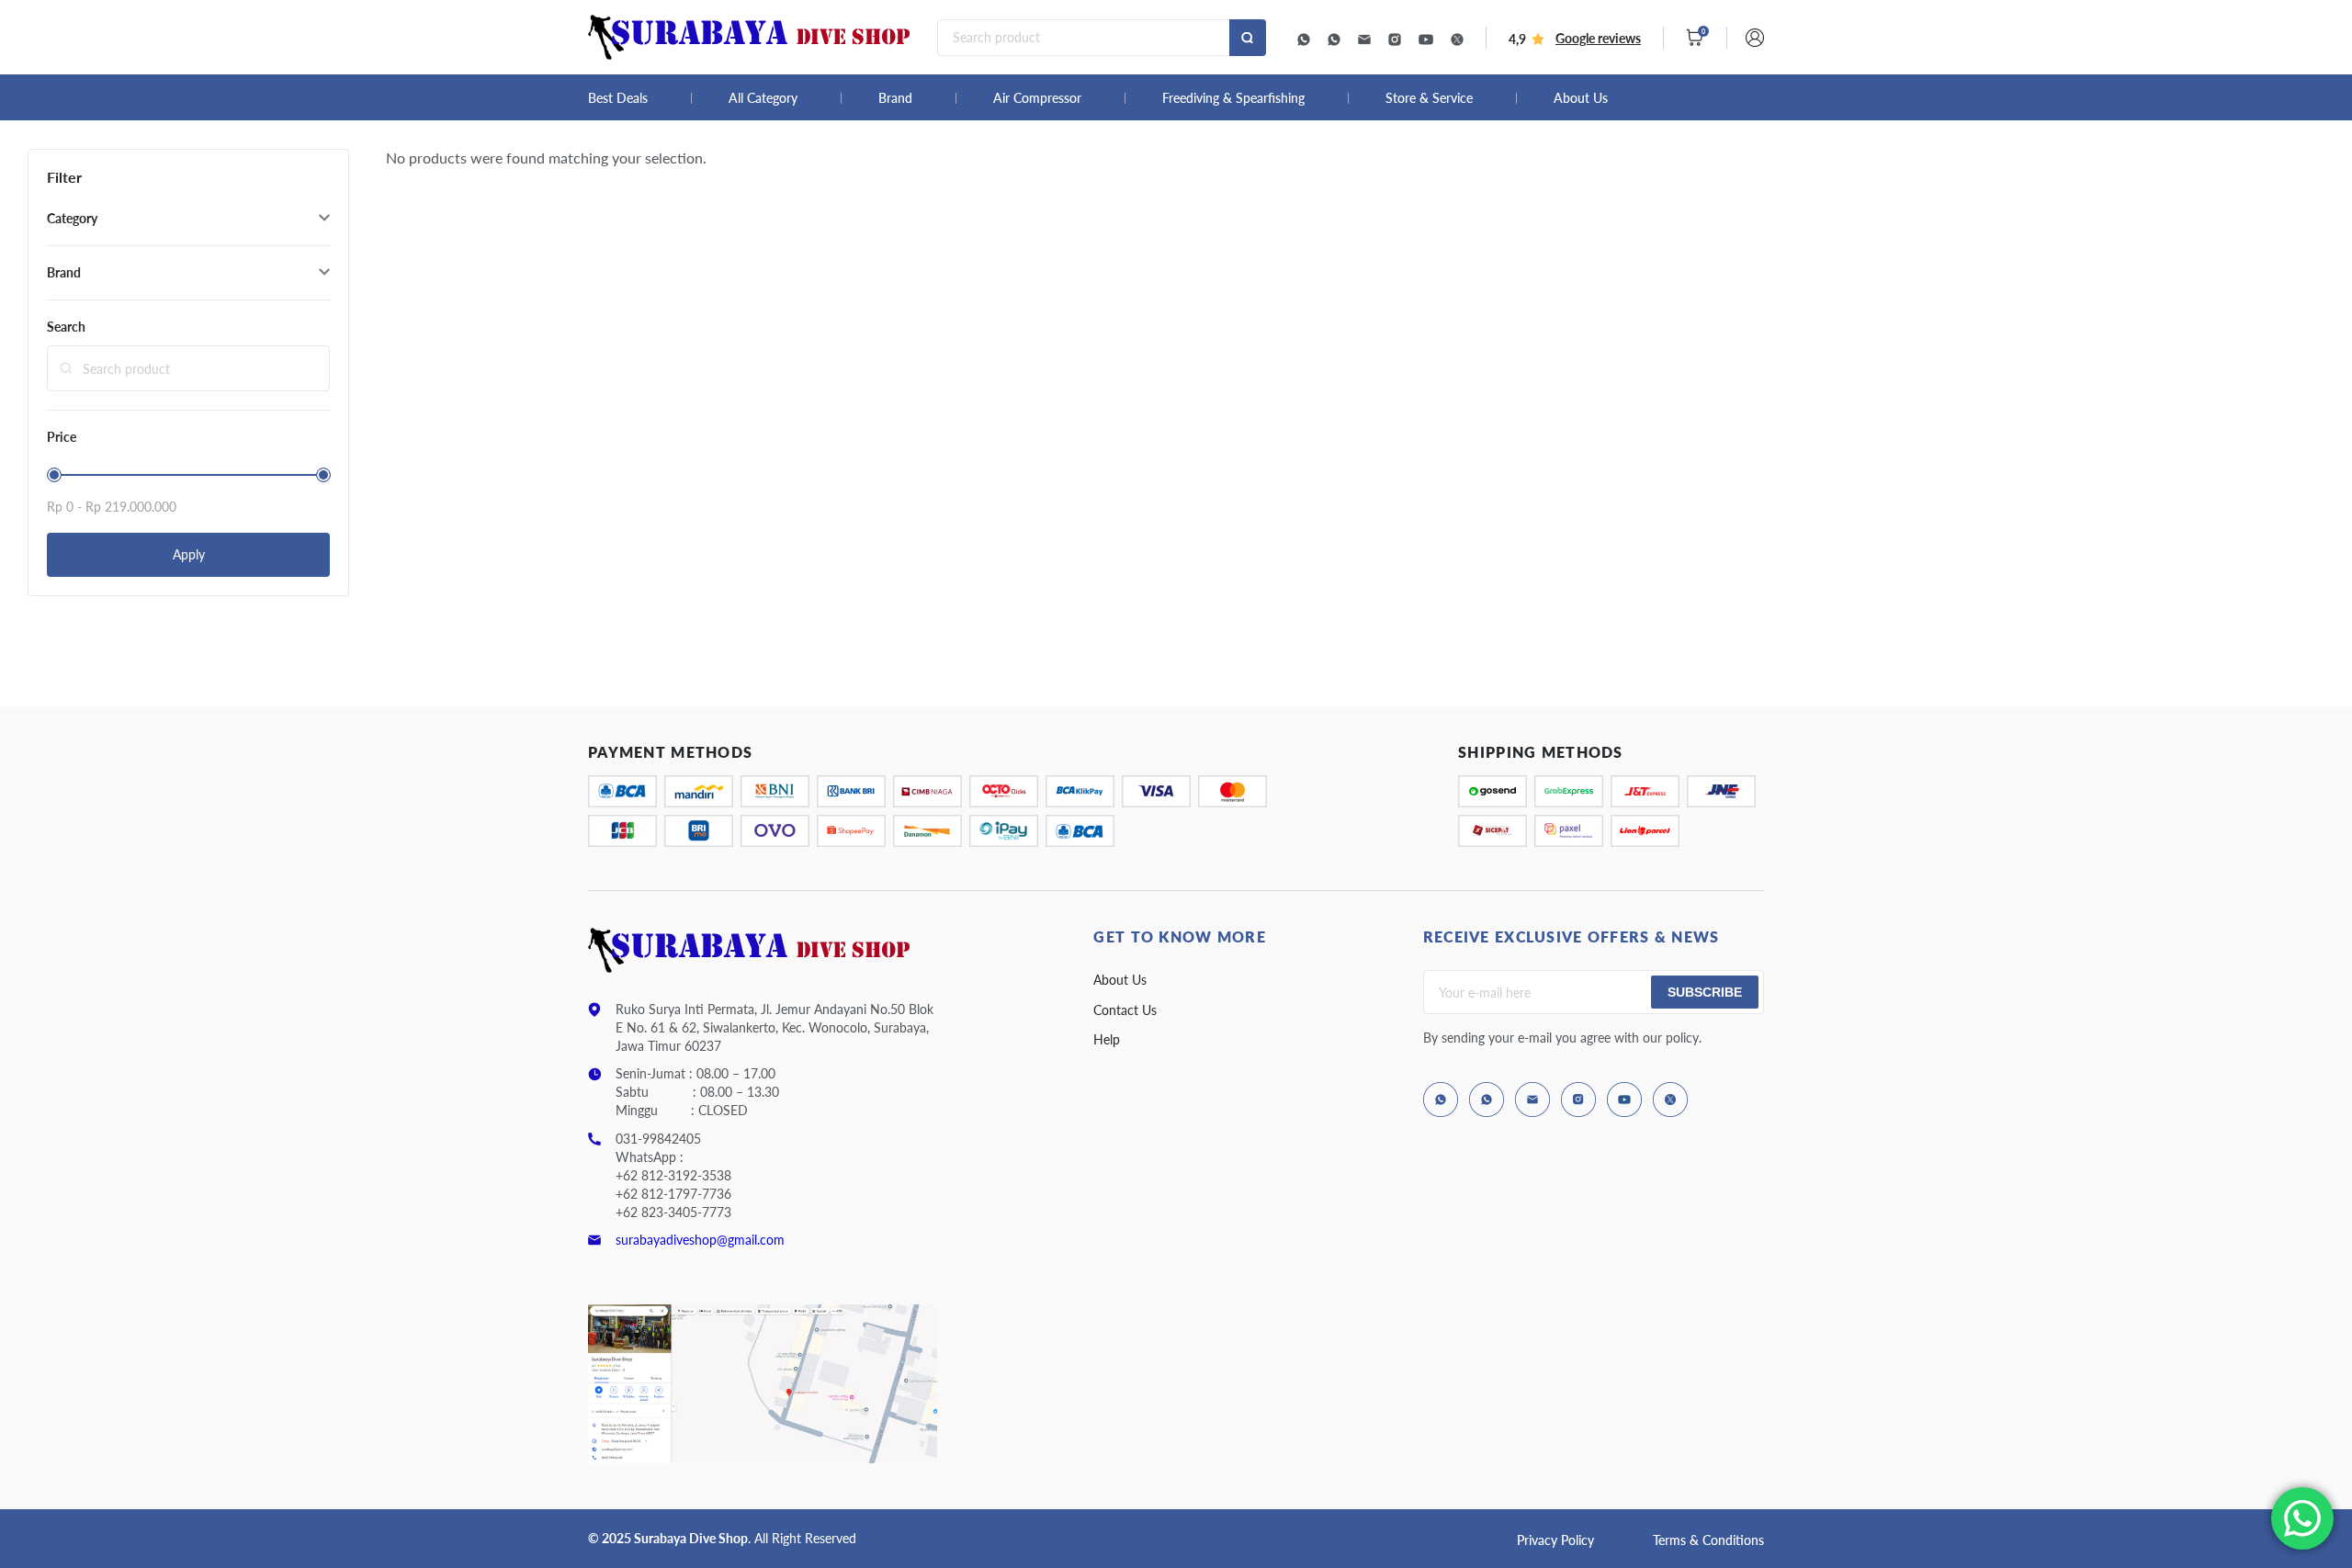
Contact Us (1125, 1010)
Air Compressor (1037, 98)
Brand (895, 98)
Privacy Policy (1555, 1540)
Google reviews (1598, 38)
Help (1107, 1039)
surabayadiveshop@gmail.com (700, 1240)
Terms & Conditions (1708, 1540)
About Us (1581, 98)
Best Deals (618, 98)
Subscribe (1705, 992)
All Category (763, 98)
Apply (189, 554)
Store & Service (1429, 98)
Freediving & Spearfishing (1233, 98)
